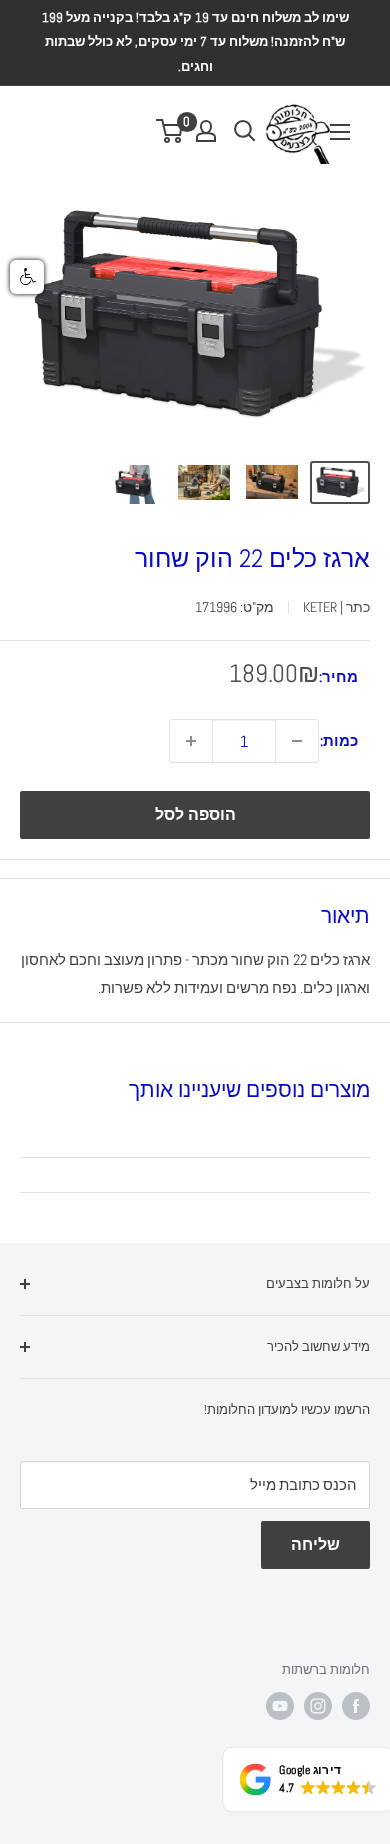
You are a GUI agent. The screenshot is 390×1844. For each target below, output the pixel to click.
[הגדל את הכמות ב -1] (191, 741)
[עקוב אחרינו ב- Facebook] (356, 1706)
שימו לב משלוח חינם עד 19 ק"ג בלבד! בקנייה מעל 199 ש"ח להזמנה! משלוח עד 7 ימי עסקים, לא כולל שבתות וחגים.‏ (195, 42)
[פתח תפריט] (340, 132)
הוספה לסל (195, 814)
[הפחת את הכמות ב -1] (297, 741)
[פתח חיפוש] (245, 131)
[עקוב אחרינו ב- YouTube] (280, 1706)
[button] (27, 277)
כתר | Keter (336, 607)
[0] (170, 131)
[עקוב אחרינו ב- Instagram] (318, 1706)
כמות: (339, 740)
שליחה (315, 1544)
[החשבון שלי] (206, 131)
